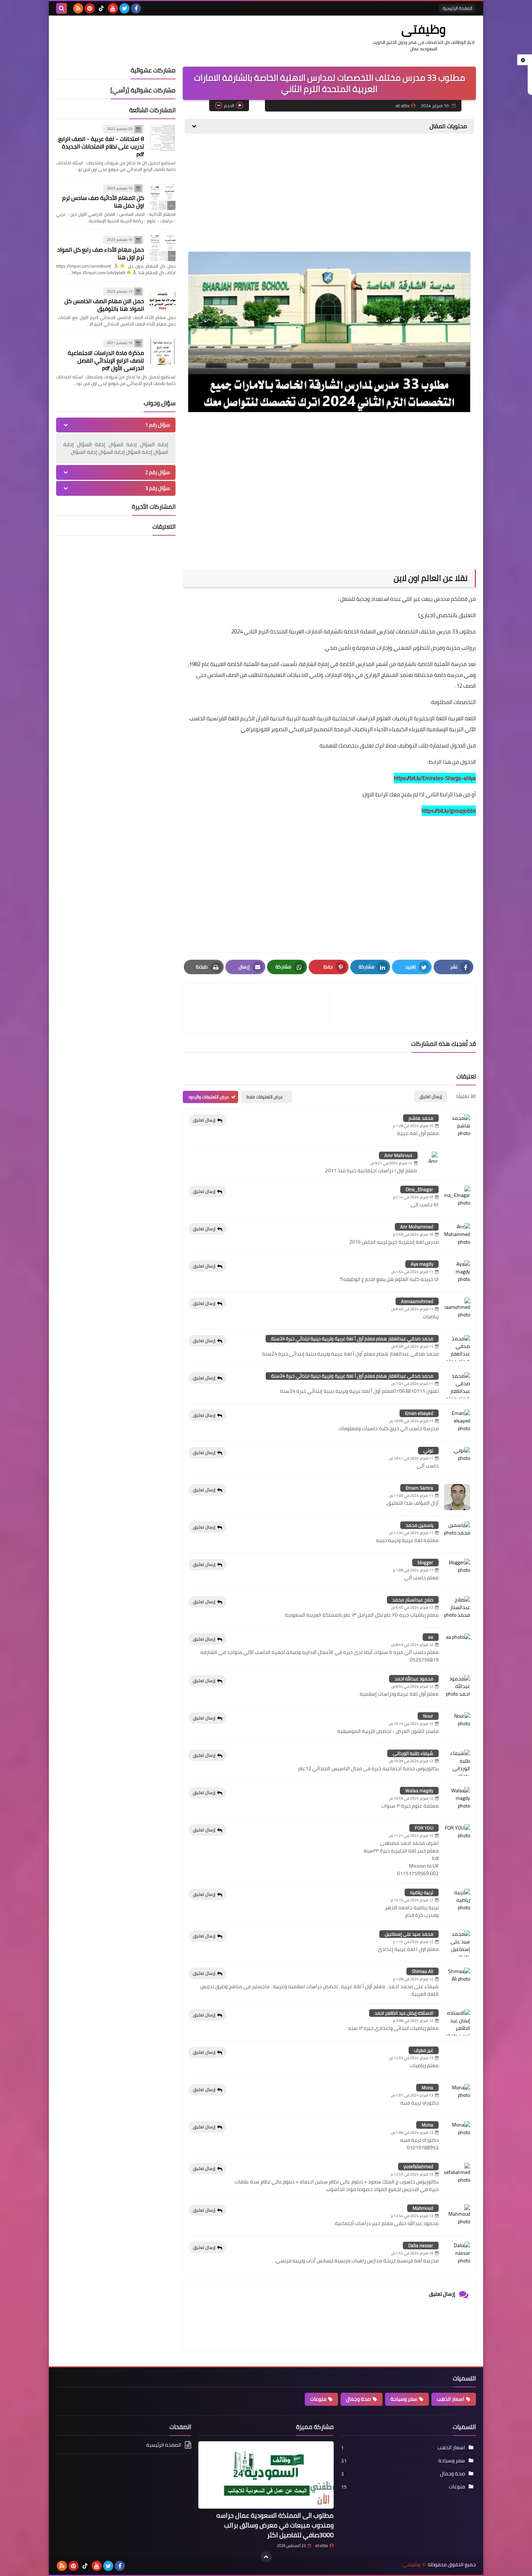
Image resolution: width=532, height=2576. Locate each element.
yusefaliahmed (418, 2166)
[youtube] (113, 8)
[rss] (78, 8)
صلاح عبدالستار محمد (413, 1600)
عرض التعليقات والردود (209, 1097)
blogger (425, 1562)
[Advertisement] (329, 195)
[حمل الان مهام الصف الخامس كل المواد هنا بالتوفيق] (162, 300)
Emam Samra (419, 1488)
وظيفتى (424, 29)
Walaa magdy (419, 1790)
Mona (427, 2087)
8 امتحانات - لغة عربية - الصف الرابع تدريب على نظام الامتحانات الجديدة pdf (101, 146)
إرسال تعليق (204, 1120)
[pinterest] (90, 8)
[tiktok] (101, 8)
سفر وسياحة (404, 2399)
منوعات (318, 2399)
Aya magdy (422, 1264)
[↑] (266, 2557)
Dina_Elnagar (419, 1189)
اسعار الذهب (451, 2399)
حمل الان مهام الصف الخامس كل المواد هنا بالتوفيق (104, 305)
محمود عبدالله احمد (414, 1679)
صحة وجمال (358, 2399)
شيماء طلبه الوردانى (413, 1753)
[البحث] (62, 8)
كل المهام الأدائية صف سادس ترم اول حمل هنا (103, 202)
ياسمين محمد (419, 1525)
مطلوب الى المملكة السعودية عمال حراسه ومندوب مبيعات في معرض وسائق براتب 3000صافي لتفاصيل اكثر (275, 2525)
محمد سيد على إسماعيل (409, 1934)
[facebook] (136, 8)
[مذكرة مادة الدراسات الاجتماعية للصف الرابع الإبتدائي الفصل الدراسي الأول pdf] (162, 352)
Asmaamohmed (417, 1301)
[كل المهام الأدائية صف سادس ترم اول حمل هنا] (162, 197)
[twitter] (124, 8)
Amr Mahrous (398, 1155)
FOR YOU (424, 1828)
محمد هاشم (421, 1118)
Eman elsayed (419, 1413)
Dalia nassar (421, 2245)
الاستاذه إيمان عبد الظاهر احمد (404, 2013)
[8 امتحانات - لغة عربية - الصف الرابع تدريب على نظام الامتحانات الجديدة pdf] (162, 138)
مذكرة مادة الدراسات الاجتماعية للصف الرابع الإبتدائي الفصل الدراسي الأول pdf (106, 360)
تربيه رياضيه (422, 1892)
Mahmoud (423, 2208)
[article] (260, 1008)
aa (431, 1637)
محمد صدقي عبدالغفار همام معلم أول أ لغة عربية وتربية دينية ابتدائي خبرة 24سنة (352, 1339)
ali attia (322, 2546)
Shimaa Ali (423, 1971)
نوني (428, 1450)
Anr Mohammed (417, 1227)
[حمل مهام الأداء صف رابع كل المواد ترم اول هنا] (162, 248)
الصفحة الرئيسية (457, 8)
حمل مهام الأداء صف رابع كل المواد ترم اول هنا (101, 253)
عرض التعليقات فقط (265, 1097)
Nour (428, 1716)
